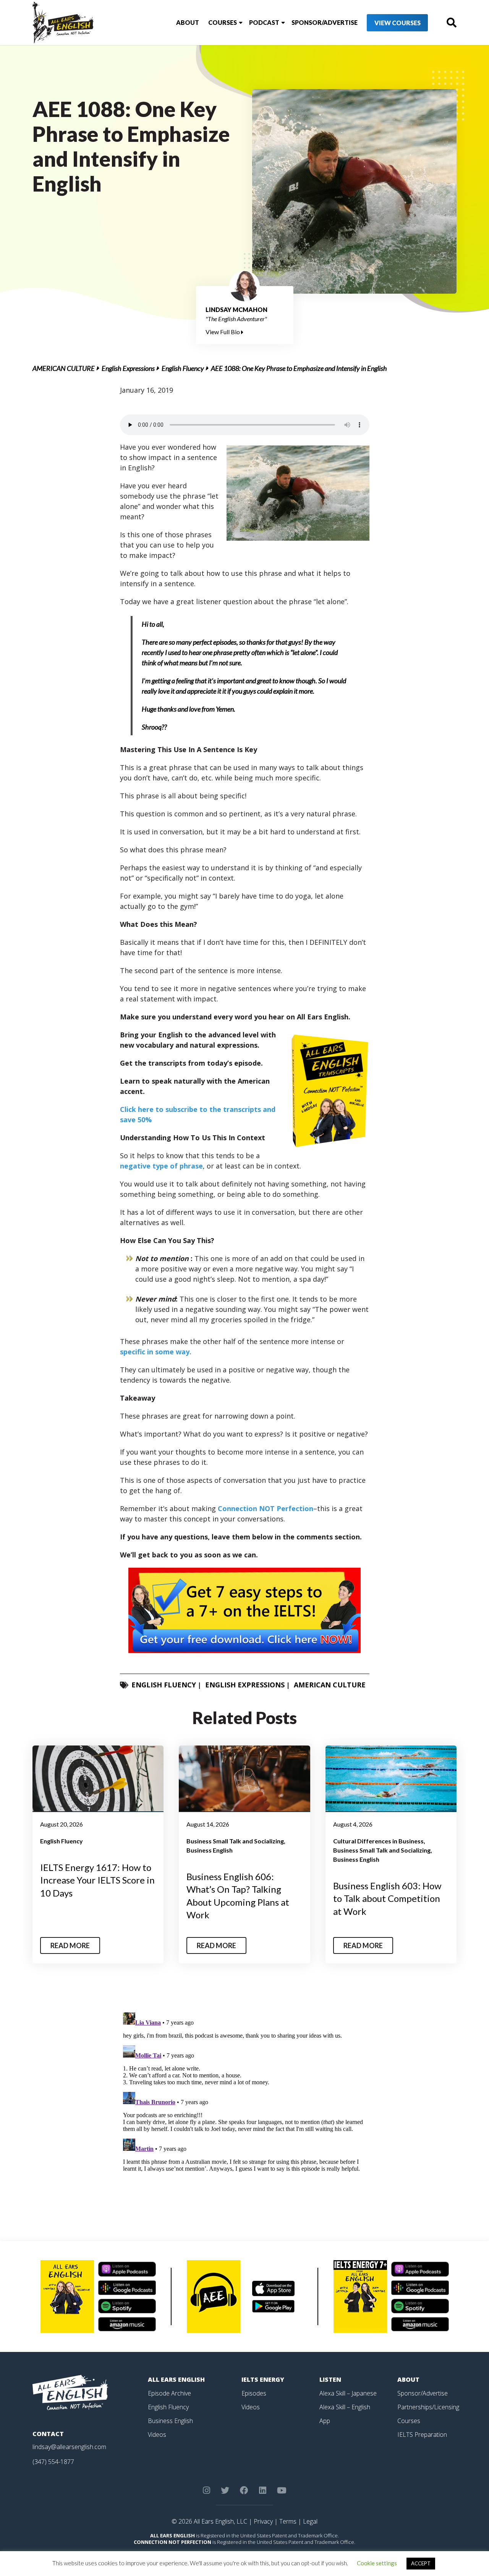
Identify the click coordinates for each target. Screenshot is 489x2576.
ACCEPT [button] (421, 2563)
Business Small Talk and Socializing (235, 1841)
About (188, 22)
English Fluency (183, 368)
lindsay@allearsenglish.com (69, 2447)
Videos (157, 2435)
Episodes (254, 2393)
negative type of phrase (161, 1166)
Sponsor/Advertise (325, 22)
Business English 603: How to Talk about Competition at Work (387, 1898)
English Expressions (128, 368)
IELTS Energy (263, 2379)
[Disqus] (245, 2105)
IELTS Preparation (422, 2435)
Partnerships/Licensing (428, 2407)
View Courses (398, 23)
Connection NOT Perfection (266, 1508)
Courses (223, 22)
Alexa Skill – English (345, 2407)
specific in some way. (156, 1352)
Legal (310, 2521)
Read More (70, 1945)
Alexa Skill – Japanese (348, 2393)
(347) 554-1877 (53, 2462)
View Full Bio (223, 332)
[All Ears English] (70, 2392)
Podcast (264, 22)
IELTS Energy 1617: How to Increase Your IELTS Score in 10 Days (97, 1880)
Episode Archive (169, 2393)
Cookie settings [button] (377, 2563)
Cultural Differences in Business (378, 1841)
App (325, 2421)
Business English (210, 1850)
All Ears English (176, 2379)
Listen (330, 2379)
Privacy (263, 2521)
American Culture (64, 368)
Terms (288, 2521)
